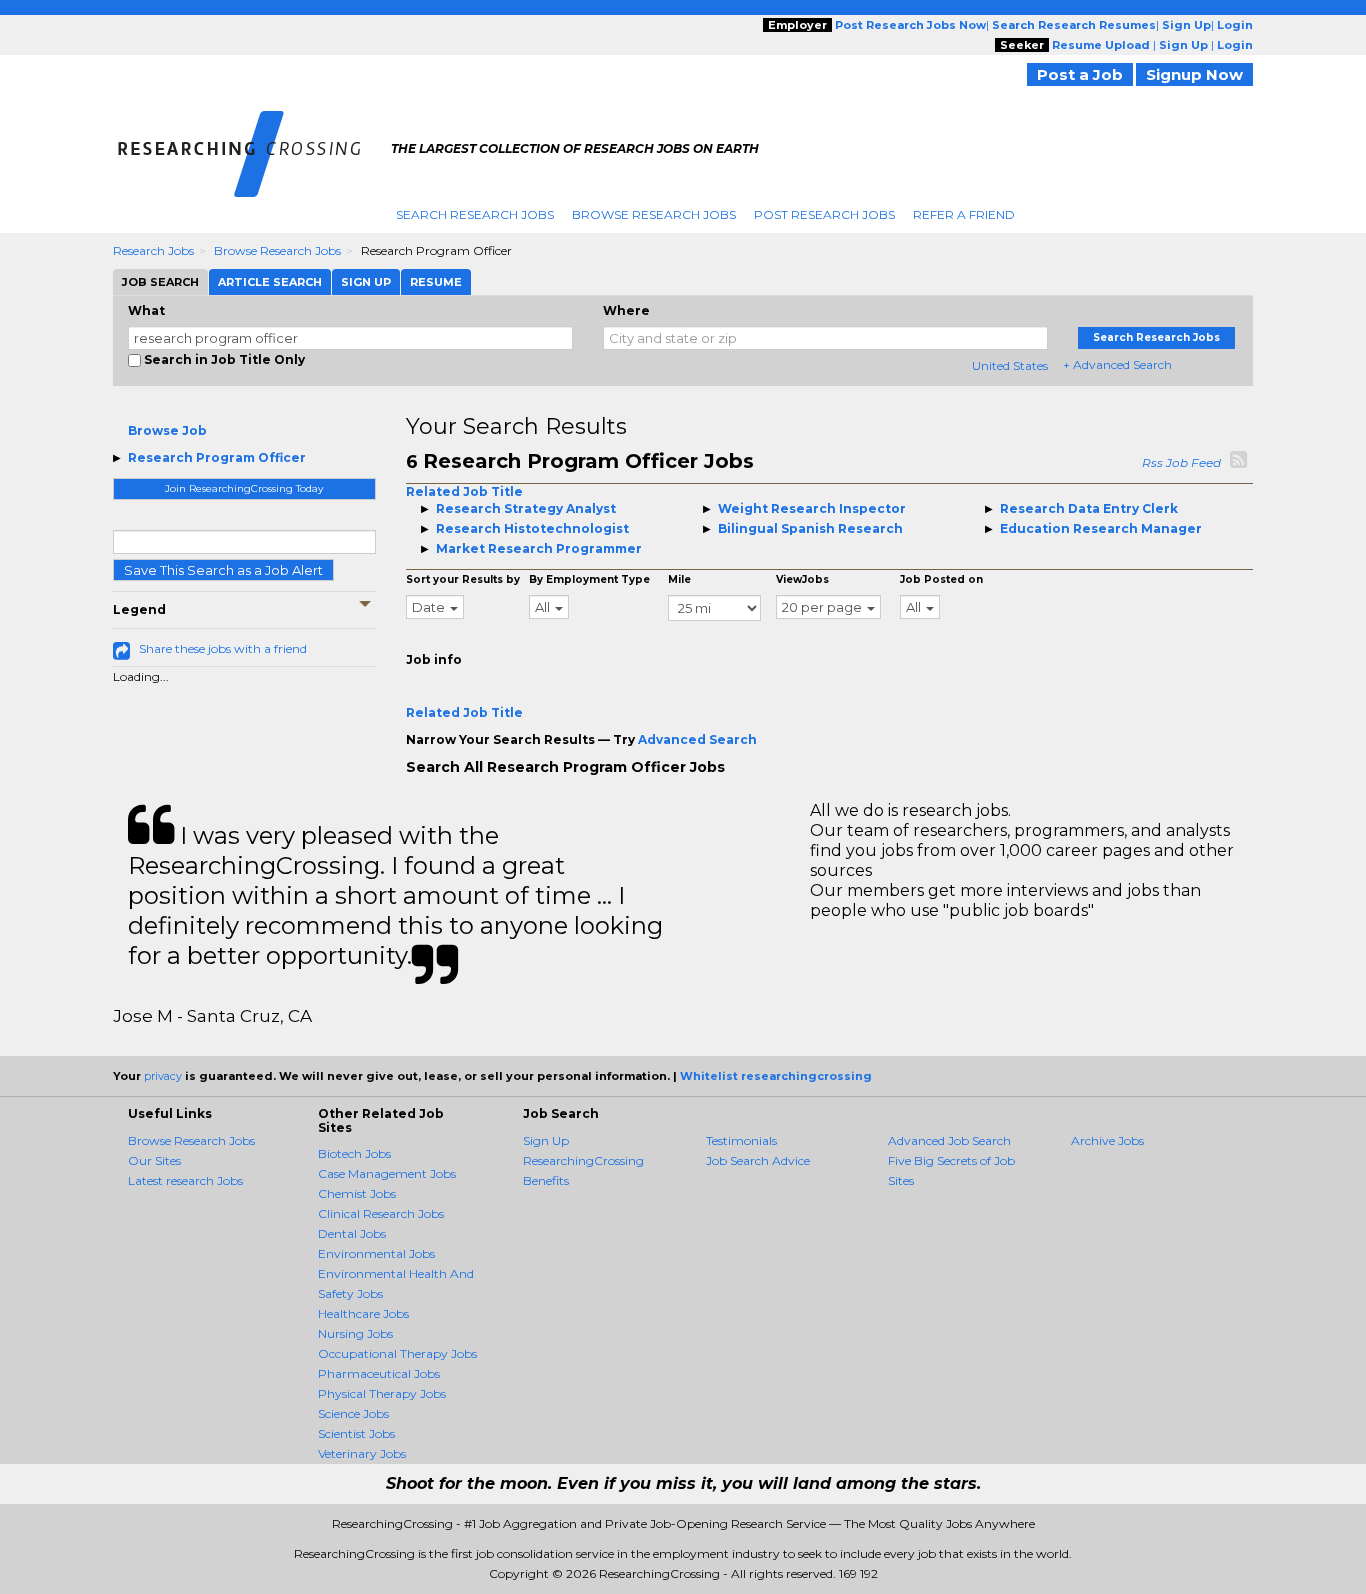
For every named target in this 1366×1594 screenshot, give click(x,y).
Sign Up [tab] (366, 282)
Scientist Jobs (356, 1433)
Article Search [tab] (270, 282)
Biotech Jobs (354, 1153)
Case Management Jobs (387, 1173)
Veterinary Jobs (362, 1453)
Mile (679, 579)
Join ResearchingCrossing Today (244, 488)
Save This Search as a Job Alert (223, 570)
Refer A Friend (964, 214)
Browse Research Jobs (654, 214)
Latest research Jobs (185, 1180)
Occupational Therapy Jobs (397, 1353)
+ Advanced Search (1117, 364)
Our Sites (154, 1160)
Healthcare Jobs (363, 1313)
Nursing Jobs (355, 1333)
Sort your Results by (463, 579)
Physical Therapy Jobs (382, 1393)
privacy (163, 1076)
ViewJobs (802, 579)
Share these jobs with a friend (223, 648)
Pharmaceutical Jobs (379, 1373)
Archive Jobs (1107, 1140)
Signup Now (1194, 74)
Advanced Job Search (949, 1140)
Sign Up (546, 1140)
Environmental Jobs (376, 1253)
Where (626, 310)
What (146, 310)
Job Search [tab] (160, 282)
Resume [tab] (436, 282)
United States (1010, 365)
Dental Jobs (352, 1233)
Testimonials (741, 1140)
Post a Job (1080, 74)
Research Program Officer (217, 457)
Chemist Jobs (357, 1193)
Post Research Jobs (824, 214)
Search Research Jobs (475, 214)
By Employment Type (589, 579)
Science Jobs (353, 1413)
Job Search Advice (758, 1160)
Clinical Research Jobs (381, 1213)
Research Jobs (153, 250)
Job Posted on (941, 579)
